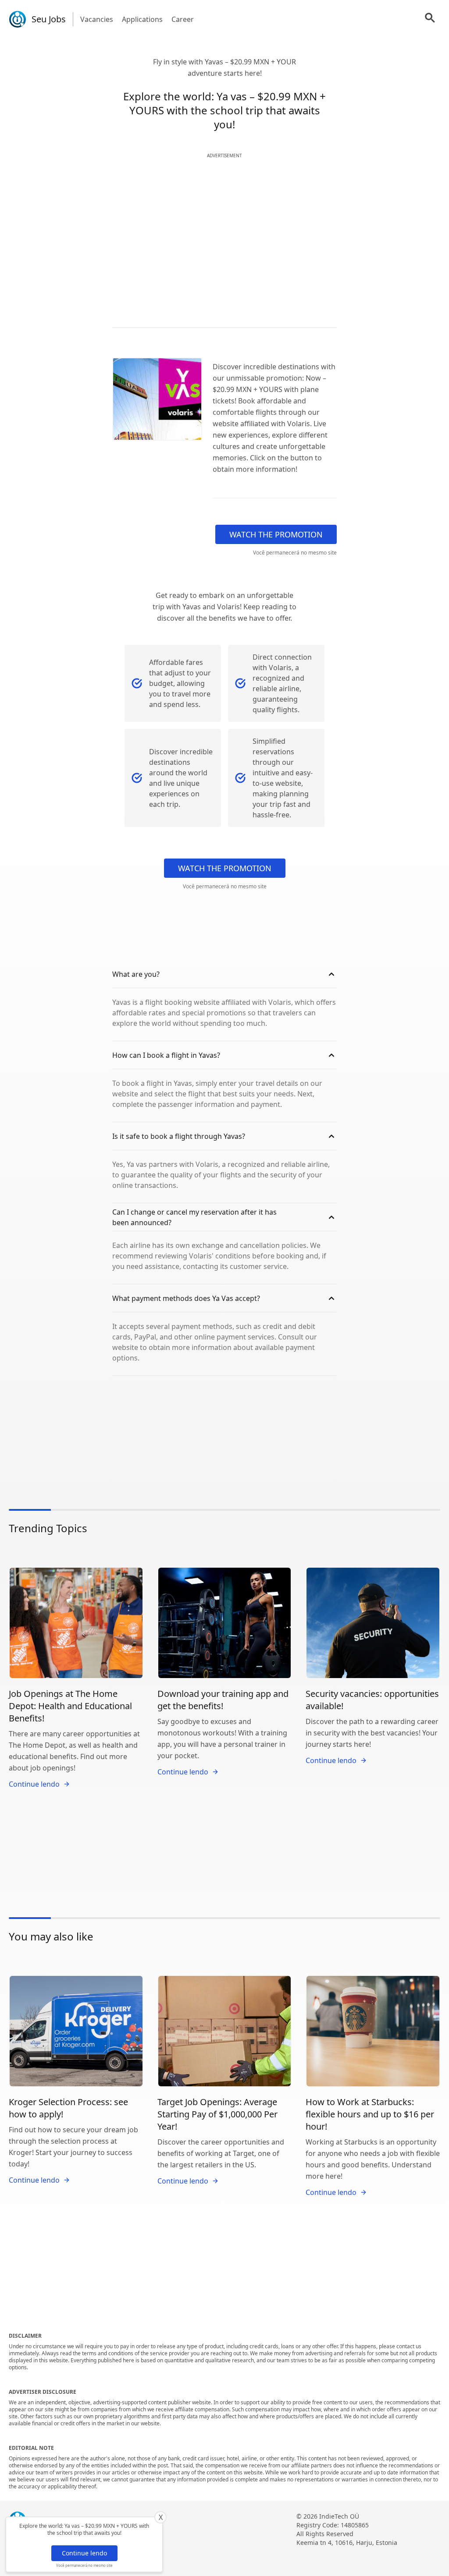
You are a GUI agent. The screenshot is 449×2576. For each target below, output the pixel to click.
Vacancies (97, 19)
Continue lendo (84, 2553)
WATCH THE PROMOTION (276, 534)
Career (183, 19)
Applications (142, 19)
